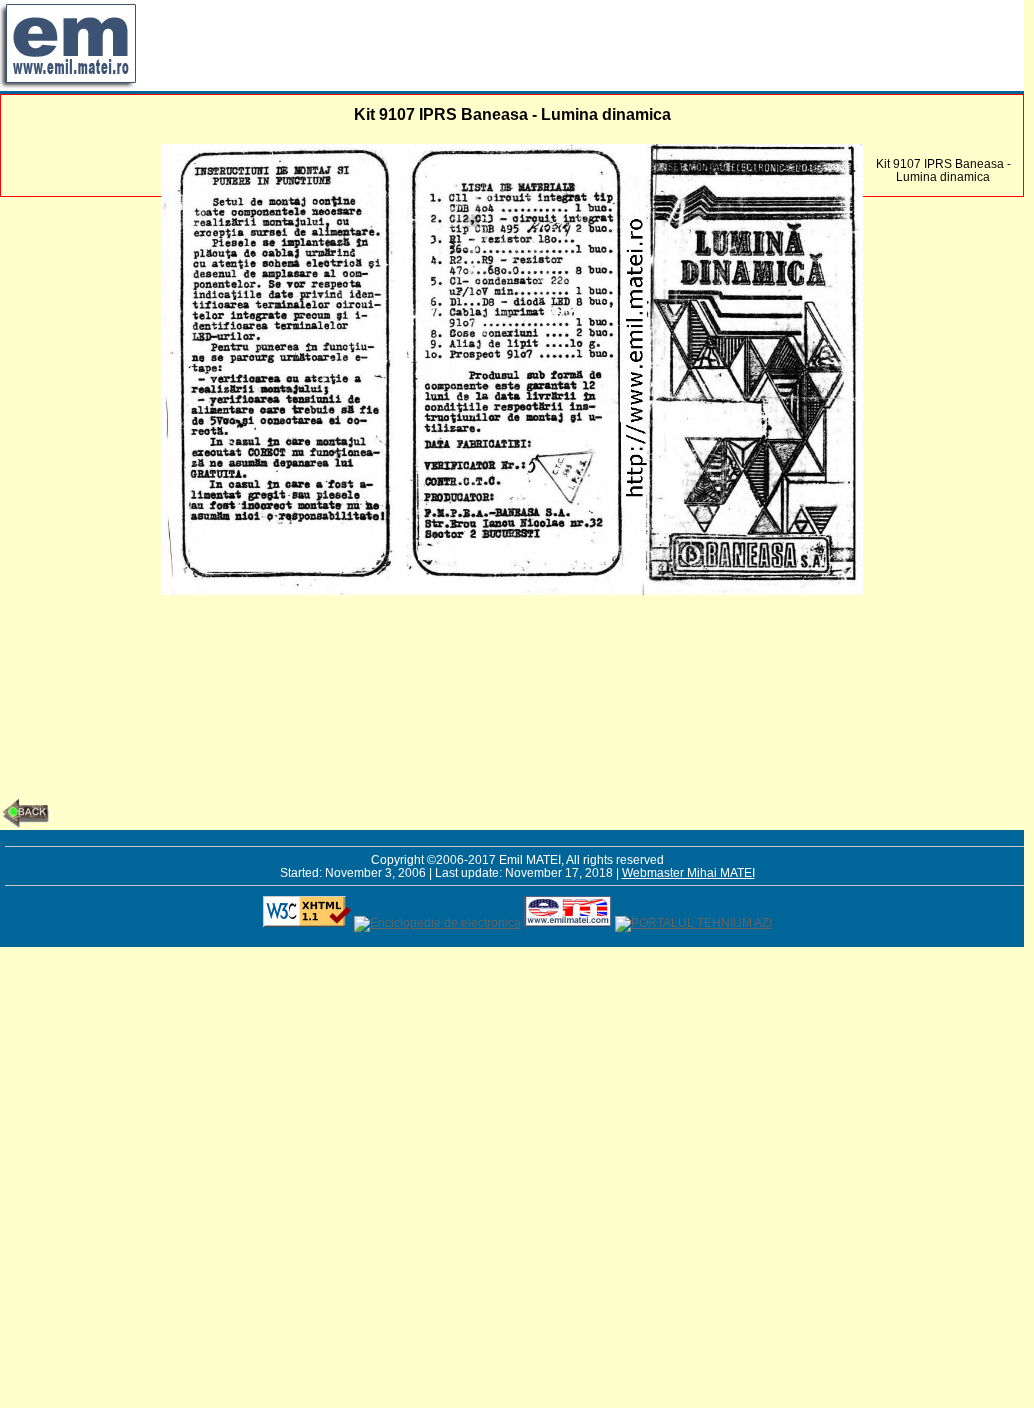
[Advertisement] (504, 45)
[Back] (25, 823)
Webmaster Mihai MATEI (688, 872)
